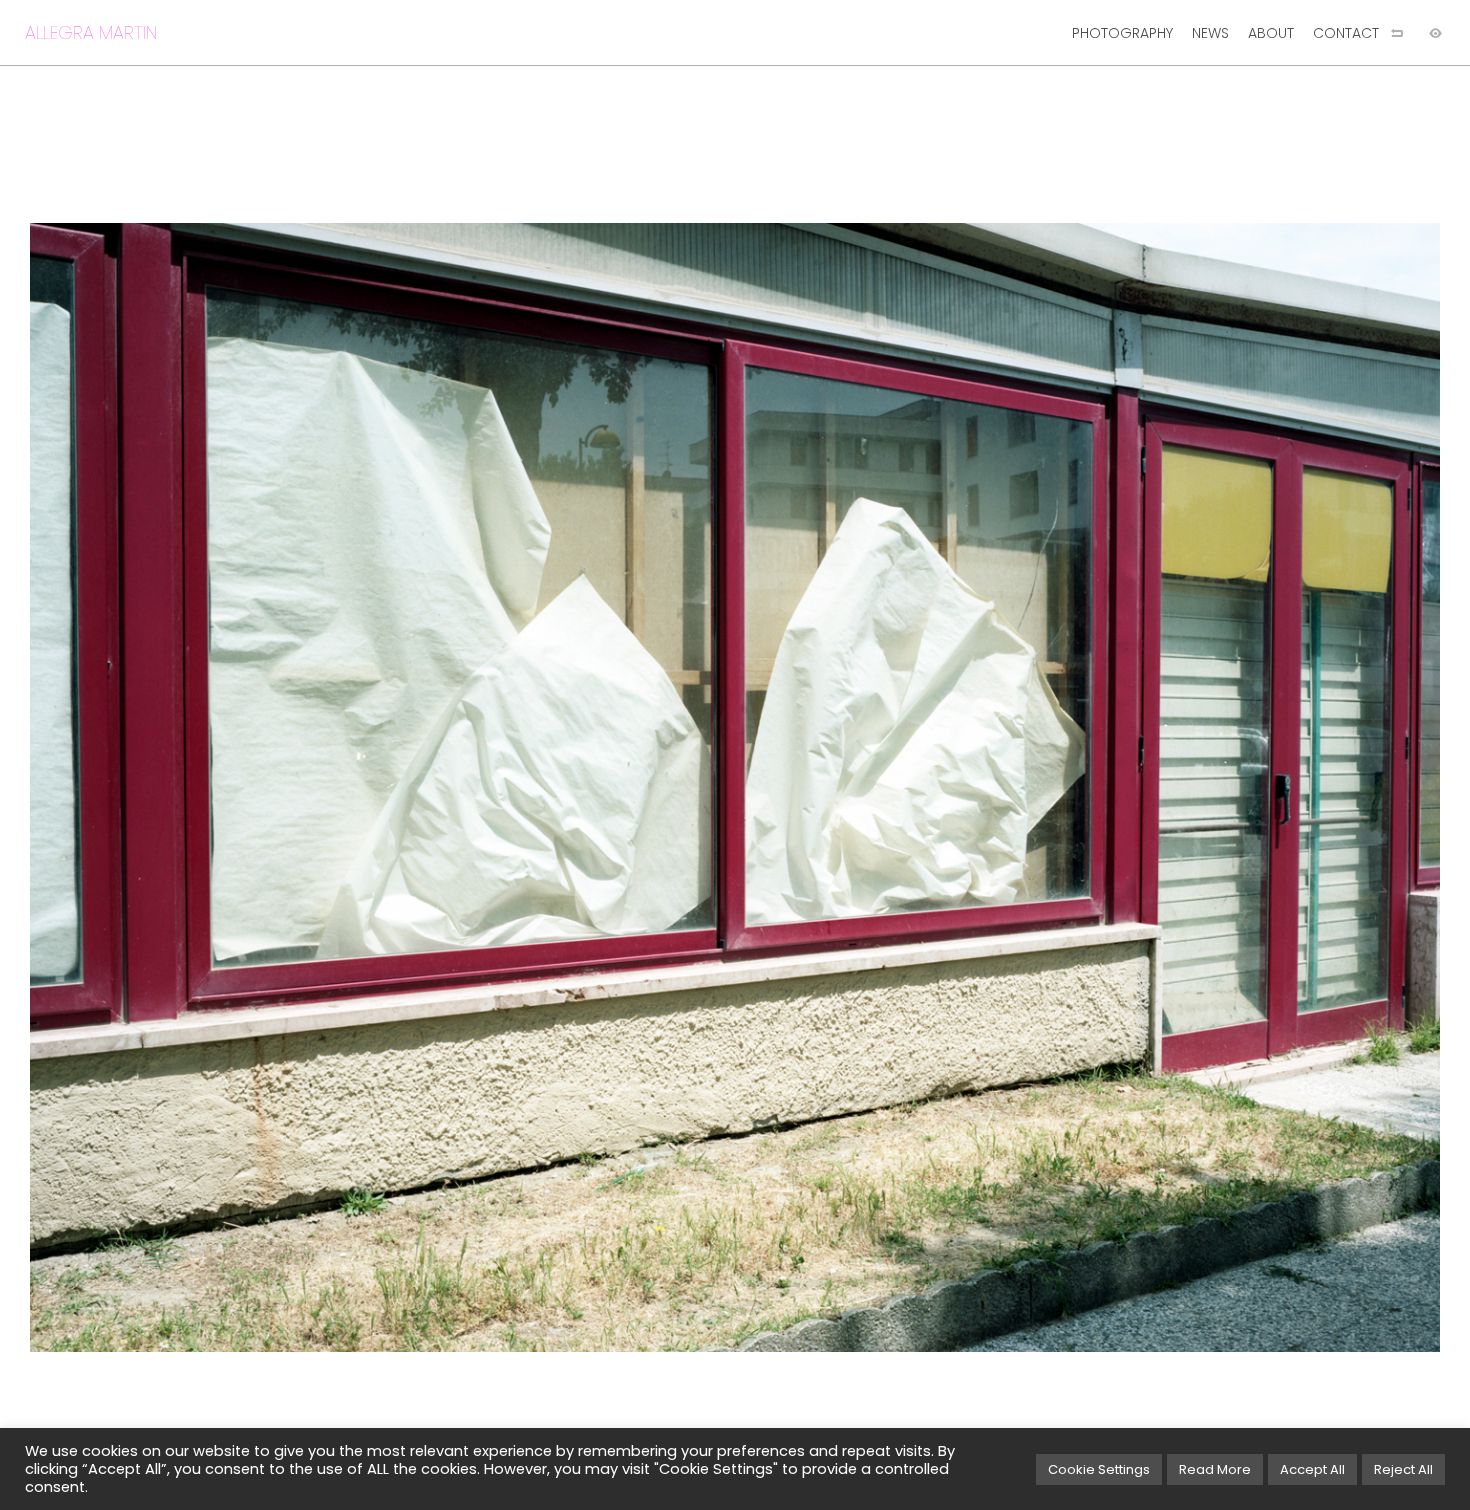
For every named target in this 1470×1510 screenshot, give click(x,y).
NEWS (1210, 33)
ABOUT (1271, 33)
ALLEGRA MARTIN (91, 32)
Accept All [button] (1312, 1469)
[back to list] (1397, 33)
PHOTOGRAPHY (1122, 33)
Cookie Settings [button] (1099, 1469)
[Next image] (1102, 787)
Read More (1215, 1469)
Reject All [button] (1403, 1469)
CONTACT (1346, 33)
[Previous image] (367, 787)
